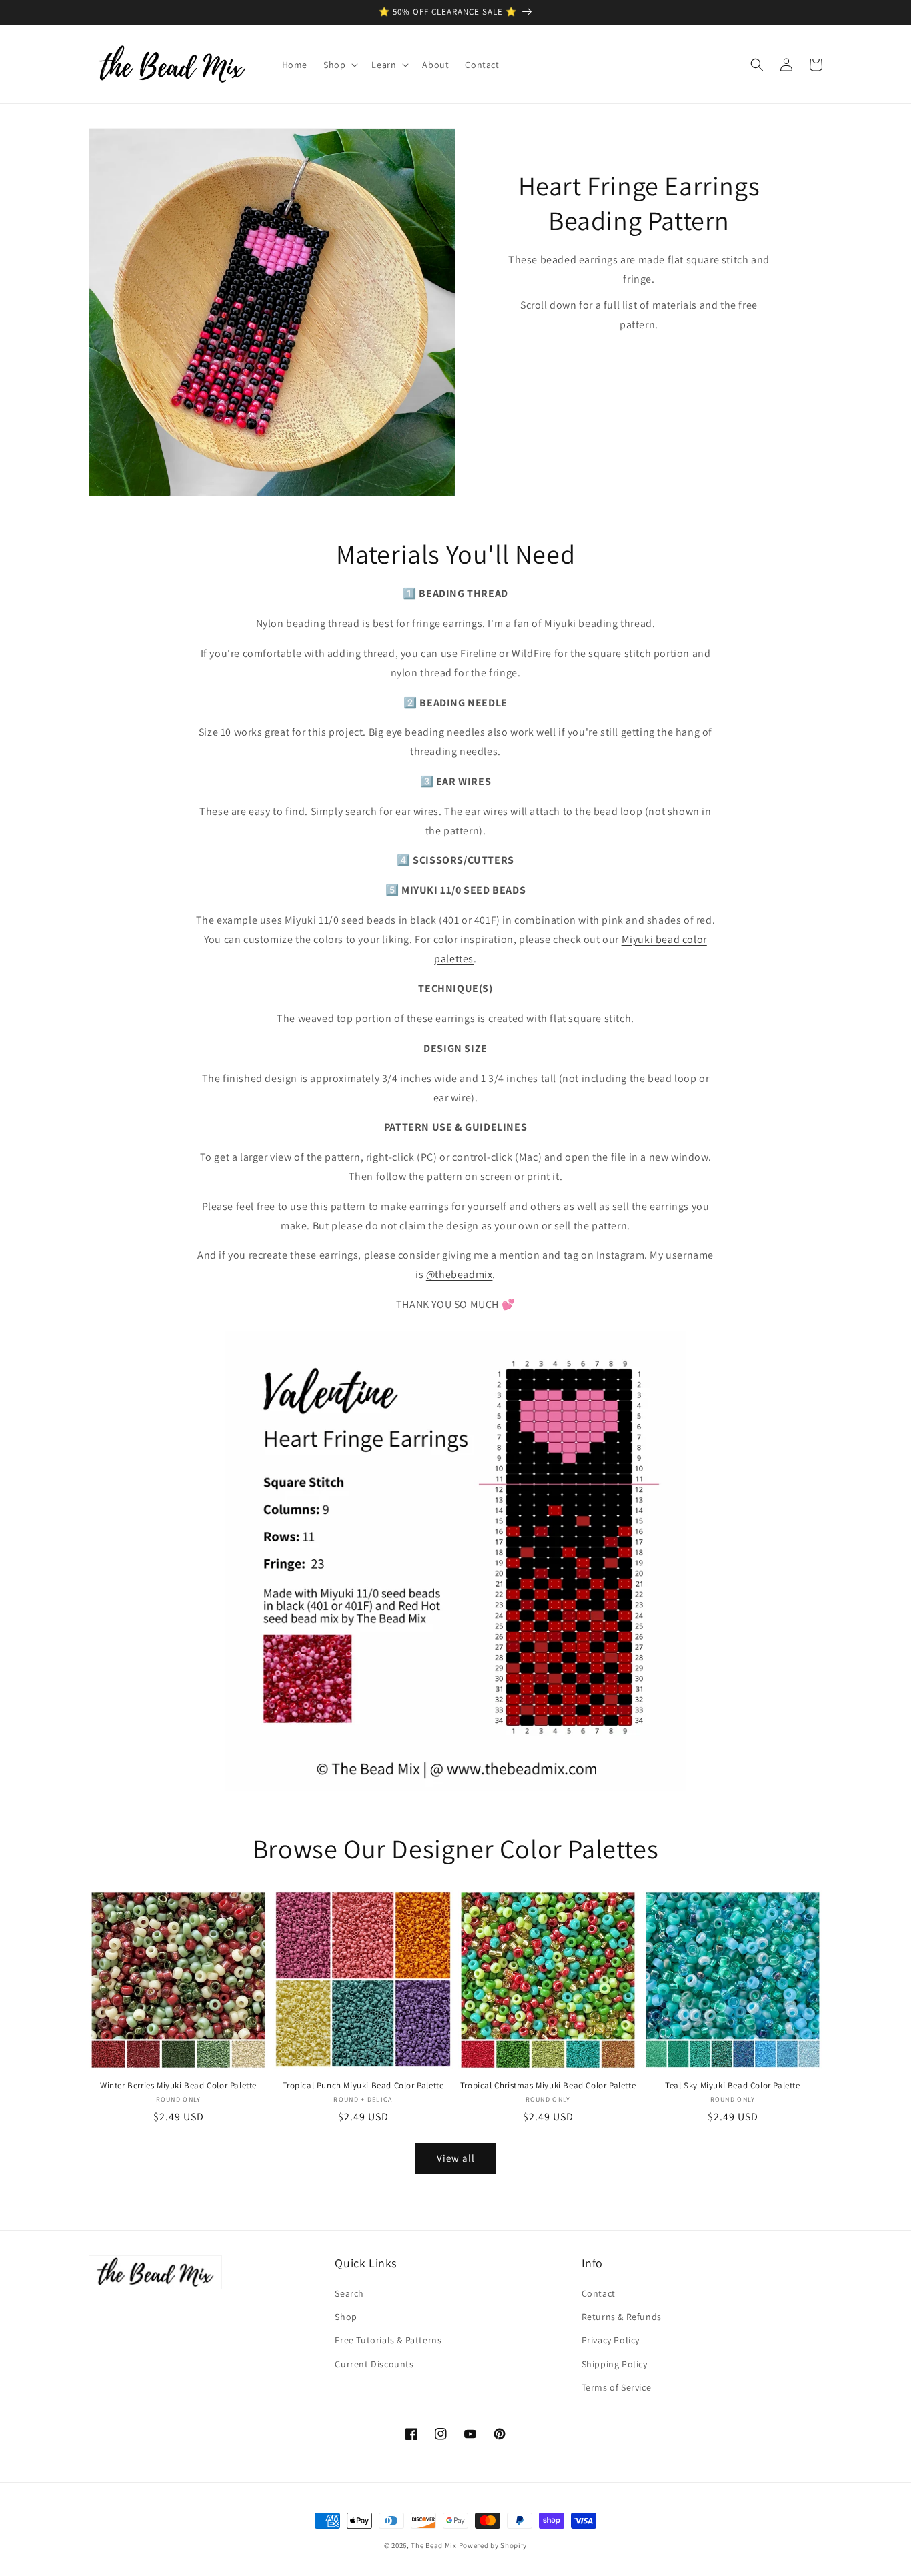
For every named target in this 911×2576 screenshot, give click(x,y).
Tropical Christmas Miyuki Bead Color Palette (548, 2086)
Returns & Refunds (622, 2317)
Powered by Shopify (493, 2545)
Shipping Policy (615, 2364)
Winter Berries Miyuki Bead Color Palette (178, 2086)
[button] (339, 65)
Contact (599, 2293)
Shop (346, 2317)
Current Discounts (374, 2364)
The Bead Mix (433, 2545)
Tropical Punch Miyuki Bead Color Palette (363, 2086)
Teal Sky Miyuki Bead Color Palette (732, 2086)
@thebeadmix (460, 1274)
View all (456, 2158)
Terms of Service (617, 2387)
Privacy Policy (611, 2340)
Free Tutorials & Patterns (388, 2340)
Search (349, 2293)
